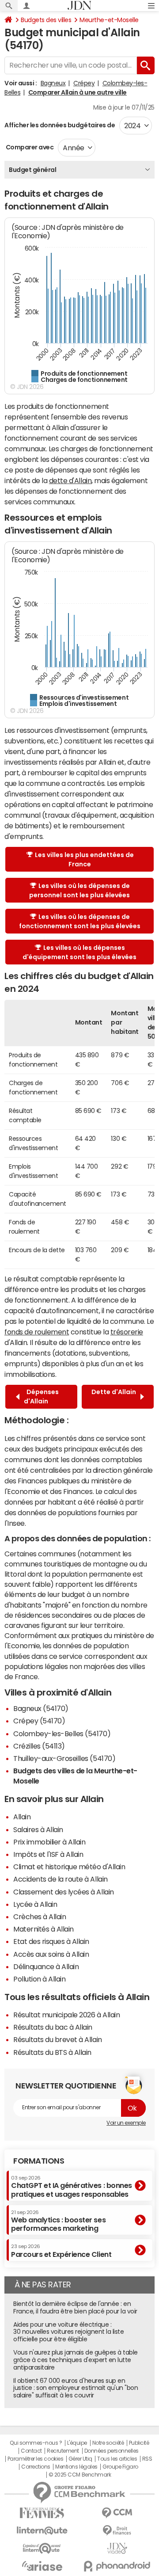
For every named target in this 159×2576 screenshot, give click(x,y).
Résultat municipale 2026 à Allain (66, 2015)
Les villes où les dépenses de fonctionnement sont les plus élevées (80, 921)
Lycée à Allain (35, 1904)
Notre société (108, 2443)
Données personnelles (112, 2451)
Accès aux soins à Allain (51, 1954)
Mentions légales (76, 2467)
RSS (147, 2459)
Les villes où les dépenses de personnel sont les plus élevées (79, 890)
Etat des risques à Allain (51, 1941)
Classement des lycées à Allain (64, 1892)
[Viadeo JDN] (117, 2548)
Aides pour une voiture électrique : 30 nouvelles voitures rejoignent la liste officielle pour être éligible (68, 2332)
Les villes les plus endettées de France (84, 859)
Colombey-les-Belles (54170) (62, 1734)
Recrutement (63, 2451)
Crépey (84, 83)
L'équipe (77, 2443)
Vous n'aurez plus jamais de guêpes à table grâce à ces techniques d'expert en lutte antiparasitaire (76, 2360)
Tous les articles (117, 2459)
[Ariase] (42, 2566)
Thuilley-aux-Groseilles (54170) (64, 1758)
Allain (22, 1817)
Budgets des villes (46, 20)
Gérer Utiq (80, 2459)
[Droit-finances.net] (117, 2531)
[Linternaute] (42, 2531)
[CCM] (117, 2513)
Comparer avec (29, 147)
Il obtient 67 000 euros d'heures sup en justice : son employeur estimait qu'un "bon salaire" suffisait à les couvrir (76, 2388)
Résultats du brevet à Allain (58, 2039)
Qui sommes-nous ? (36, 2443)
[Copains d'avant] (42, 2548)
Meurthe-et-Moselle (109, 20)
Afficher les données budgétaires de (60, 125)
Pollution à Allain (39, 1979)
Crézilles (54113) (39, 1746)
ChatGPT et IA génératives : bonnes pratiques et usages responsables (72, 2186)
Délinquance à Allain (46, 1966)
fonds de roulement (37, 1332)
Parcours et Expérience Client (61, 2251)
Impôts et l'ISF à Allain (48, 1854)
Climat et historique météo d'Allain (69, 1867)
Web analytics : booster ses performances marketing (58, 2221)
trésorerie (127, 1332)
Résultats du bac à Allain (53, 2027)
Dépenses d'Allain (41, 1397)
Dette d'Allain (114, 1397)
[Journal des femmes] (42, 2513)
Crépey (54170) (39, 1721)
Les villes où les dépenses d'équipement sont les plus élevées (79, 952)
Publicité (139, 2443)
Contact (31, 2451)
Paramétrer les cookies (35, 2459)
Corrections (36, 2467)
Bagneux (53, 83)
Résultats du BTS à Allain (52, 2052)
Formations (39, 2161)
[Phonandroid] (117, 2566)
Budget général (32, 170)
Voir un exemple (126, 2123)
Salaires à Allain (38, 1829)
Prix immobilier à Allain (49, 1842)
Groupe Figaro (120, 2467)
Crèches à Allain (40, 1917)
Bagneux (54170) (41, 1708)
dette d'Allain (70, 480)
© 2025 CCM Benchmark (80, 2475)
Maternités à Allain (44, 1929)
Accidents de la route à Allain (61, 1879)
